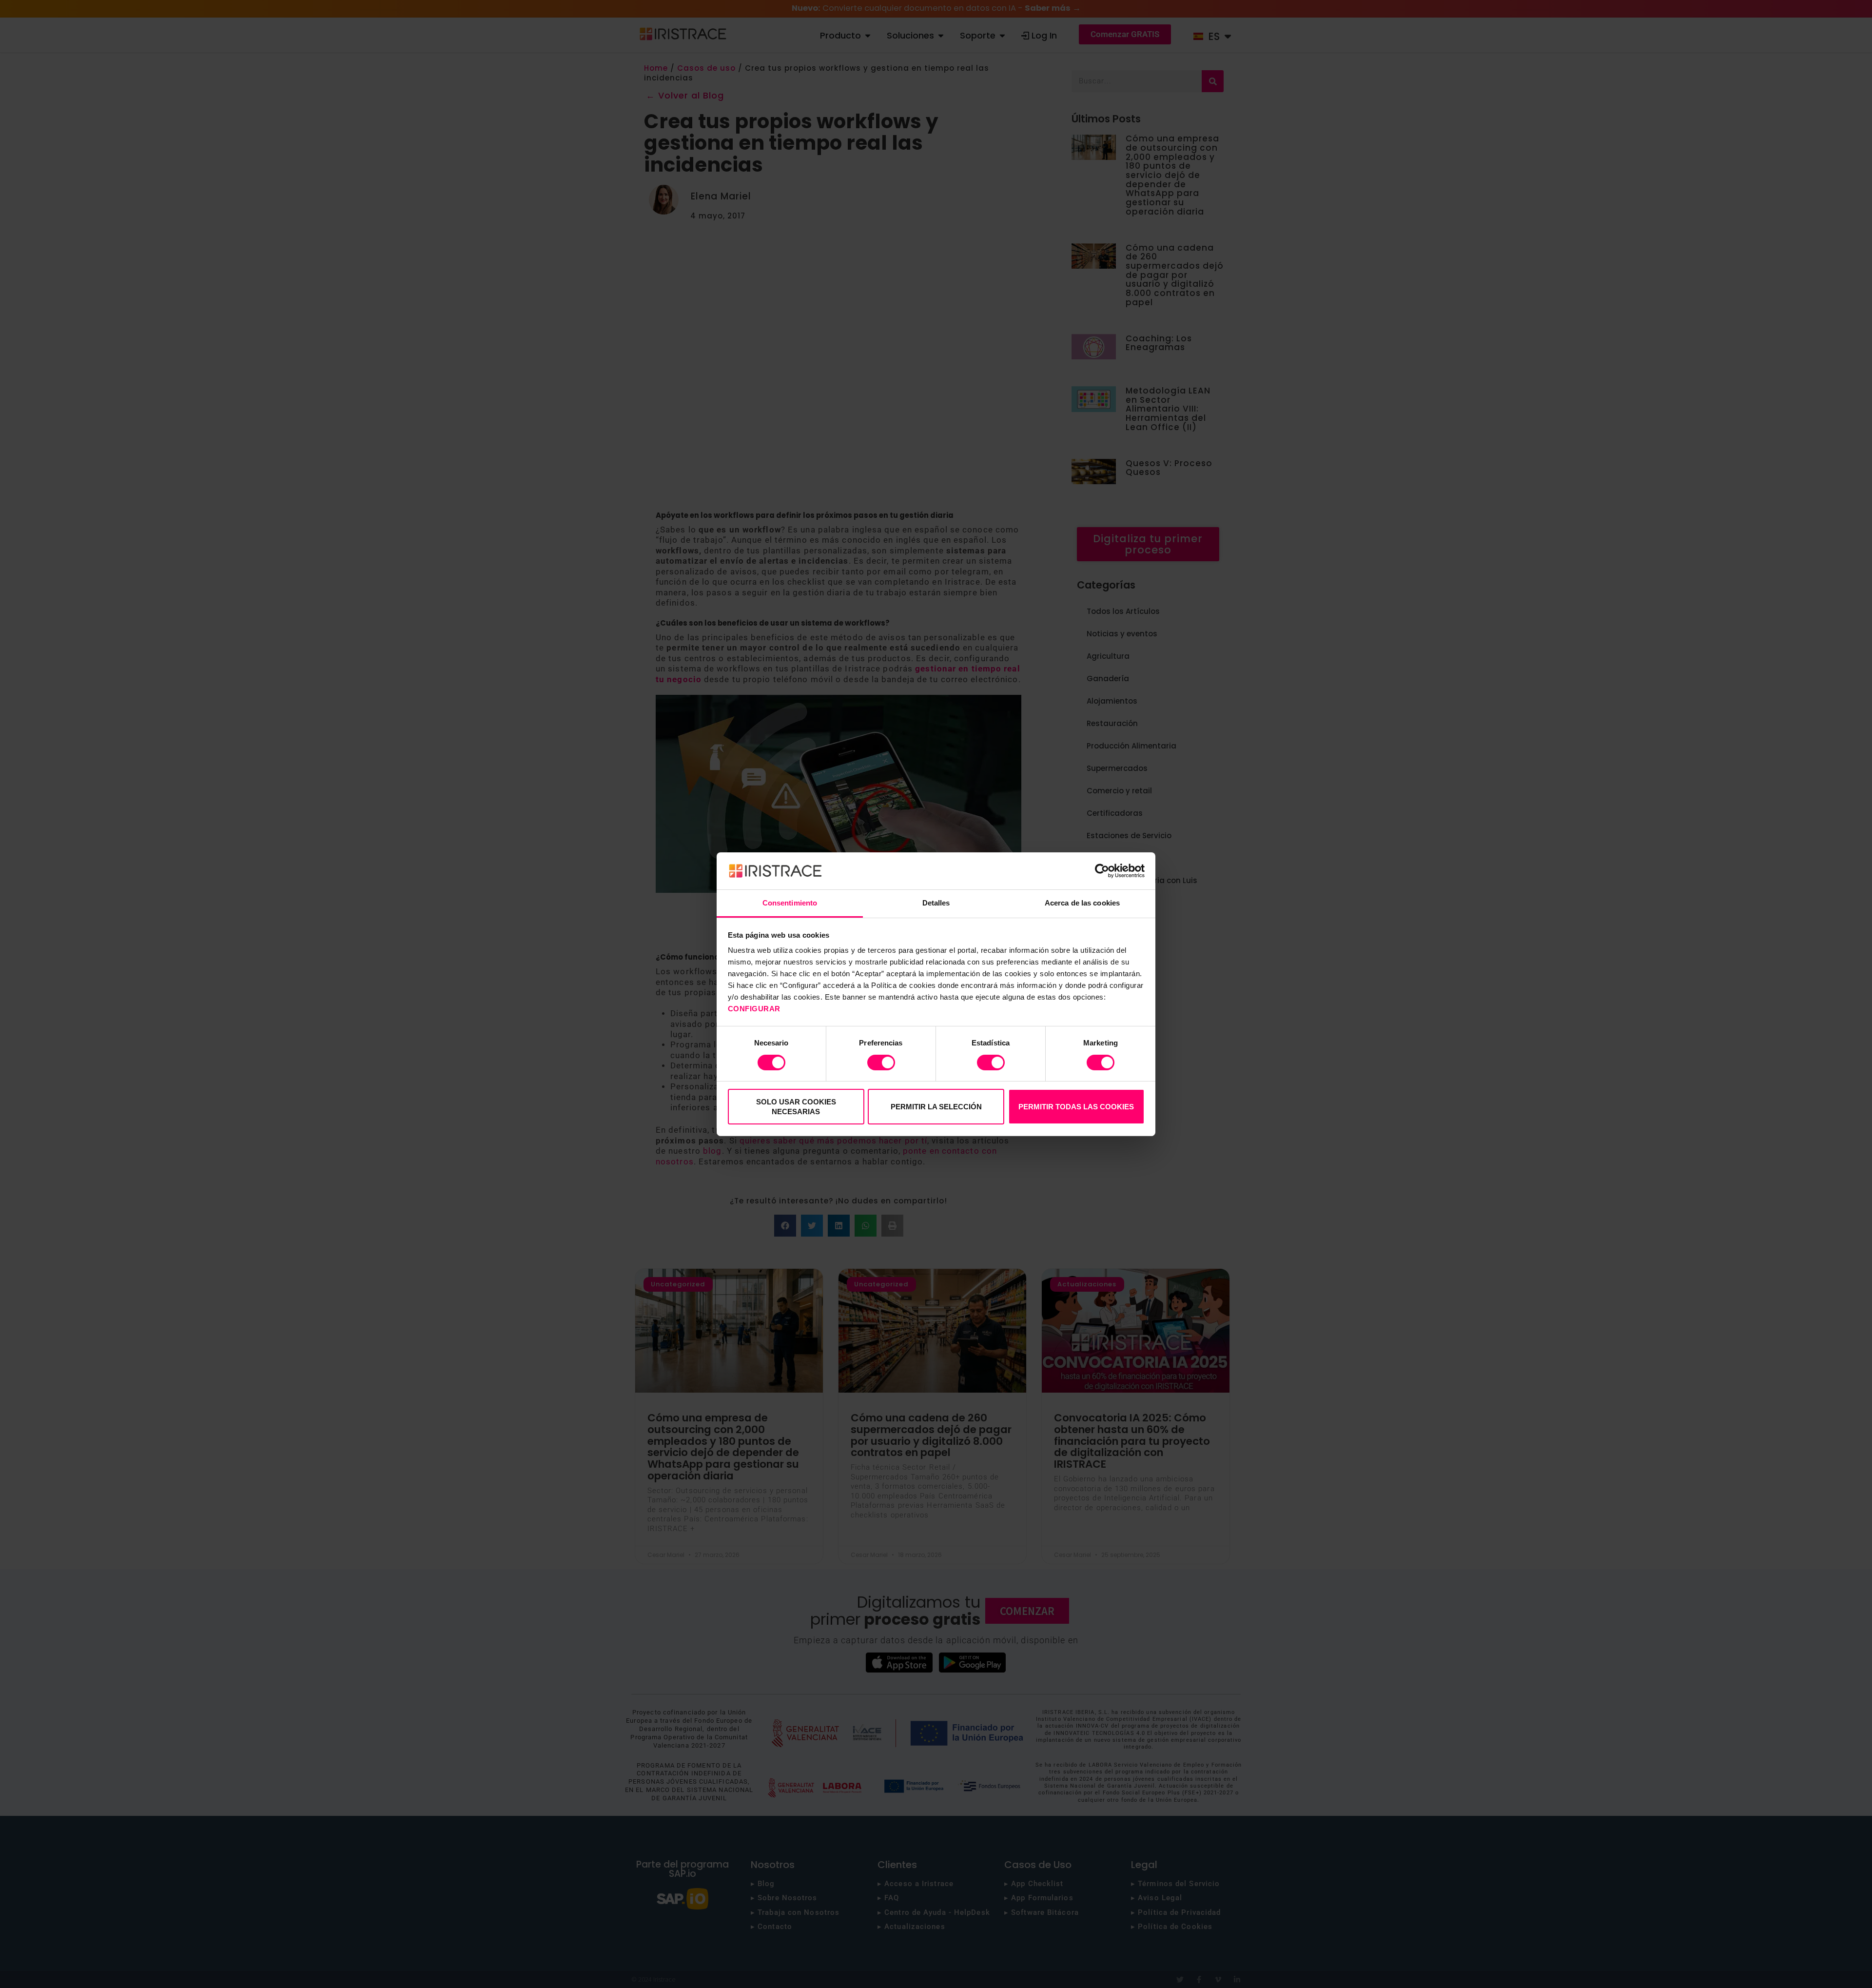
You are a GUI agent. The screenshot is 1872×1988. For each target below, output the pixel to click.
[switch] (881, 1063)
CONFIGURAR (755, 1009)
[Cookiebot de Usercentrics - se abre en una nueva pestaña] (1102, 871)
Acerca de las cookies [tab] (1082, 903)
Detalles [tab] (936, 903)
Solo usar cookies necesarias (796, 1107)
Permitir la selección (936, 1107)
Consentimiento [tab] (790, 903)
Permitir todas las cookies (1076, 1107)
